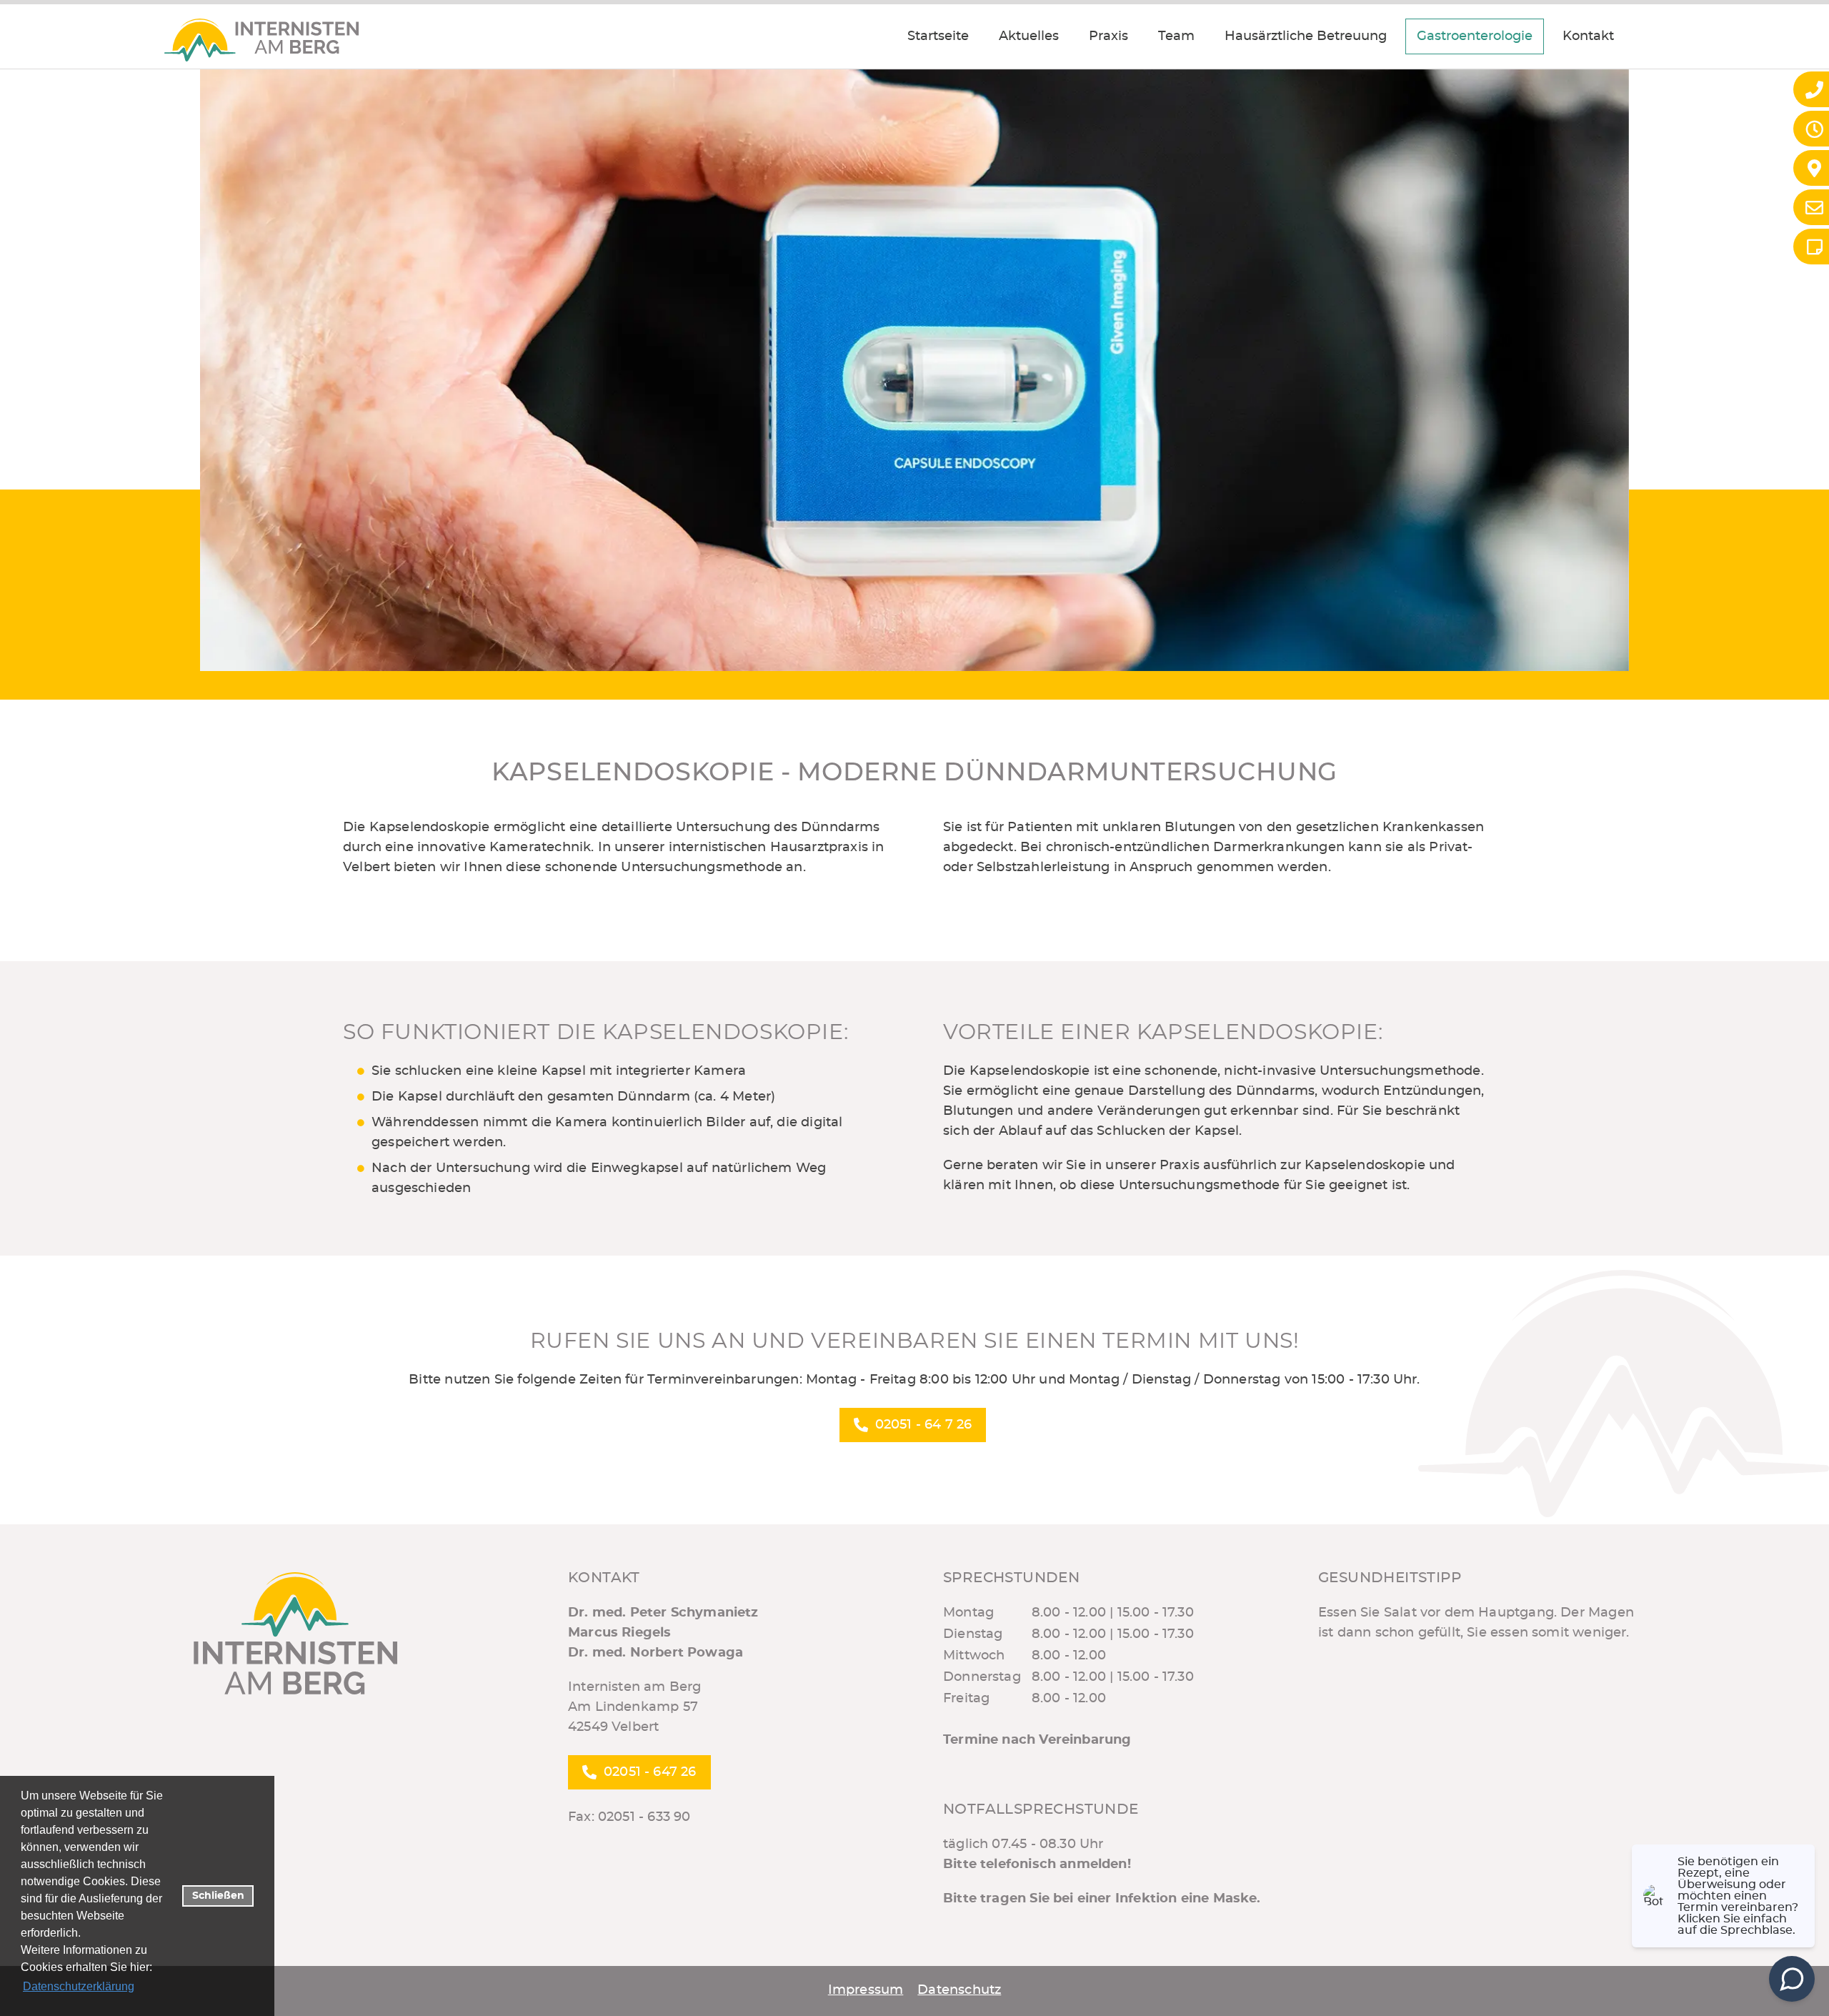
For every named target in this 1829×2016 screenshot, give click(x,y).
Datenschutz (959, 1990)
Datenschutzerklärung (79, 1986)
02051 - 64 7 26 (924, 1425)
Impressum (866, 1990)
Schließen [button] (218, 1896)
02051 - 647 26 (650, 1772)
